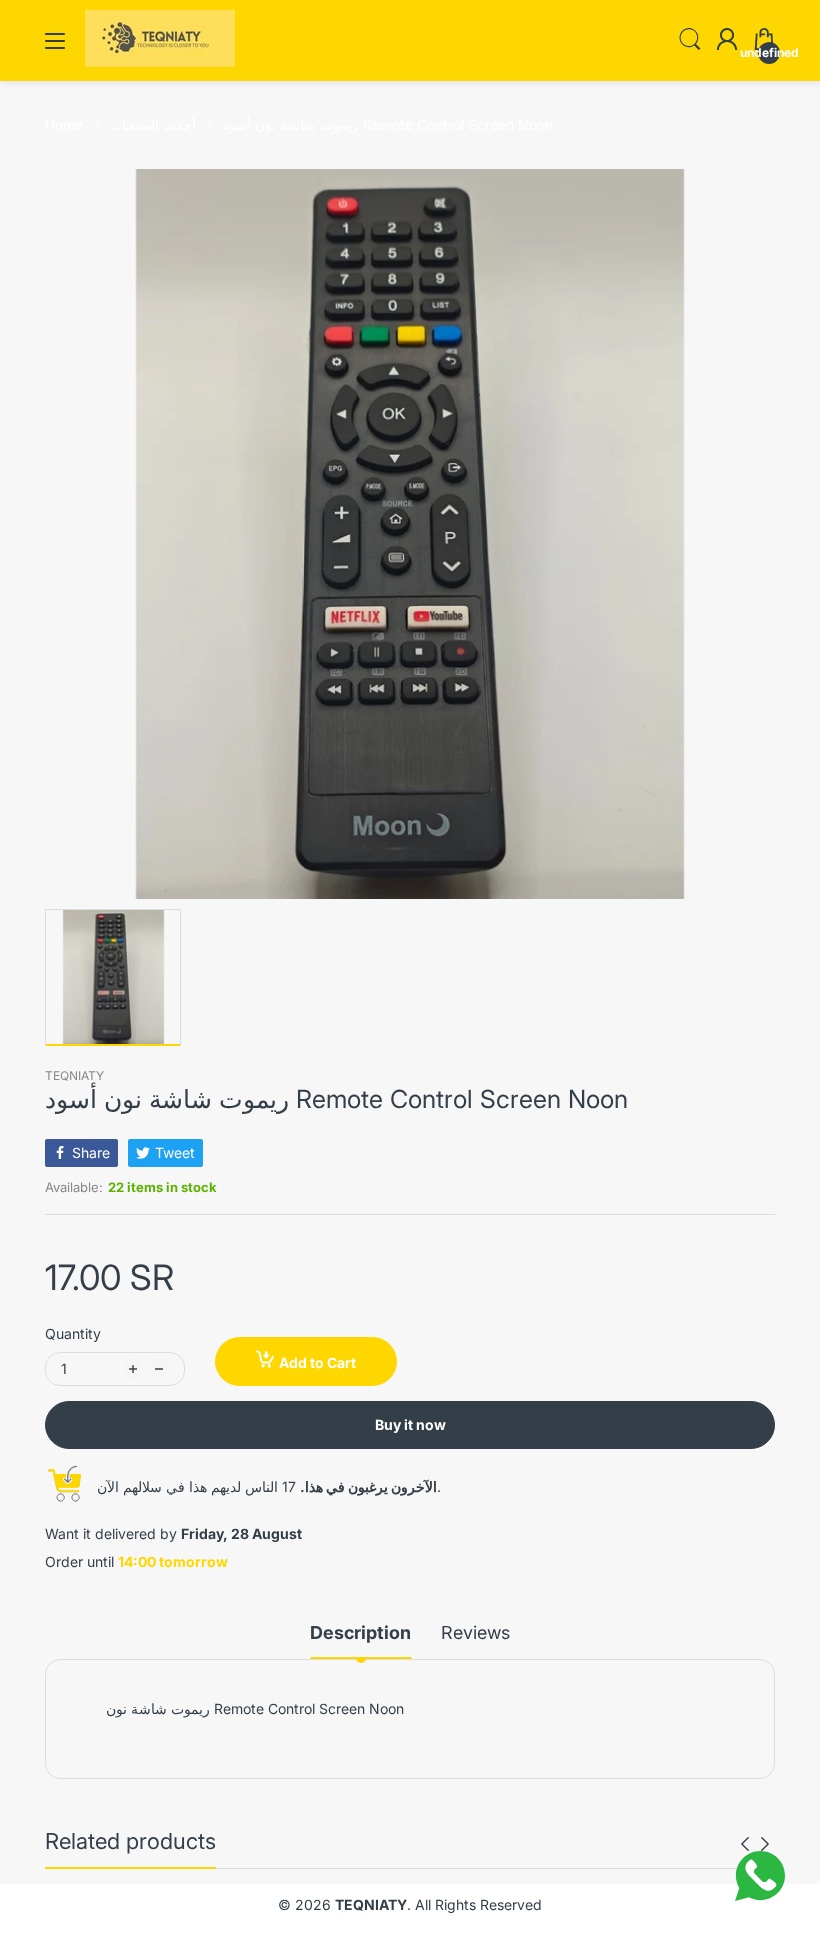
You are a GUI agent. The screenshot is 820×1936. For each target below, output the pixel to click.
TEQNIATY (74, 1075)
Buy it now (410, 1424)
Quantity (73, 1333)
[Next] (745, 1844)
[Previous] (765, 1844)
